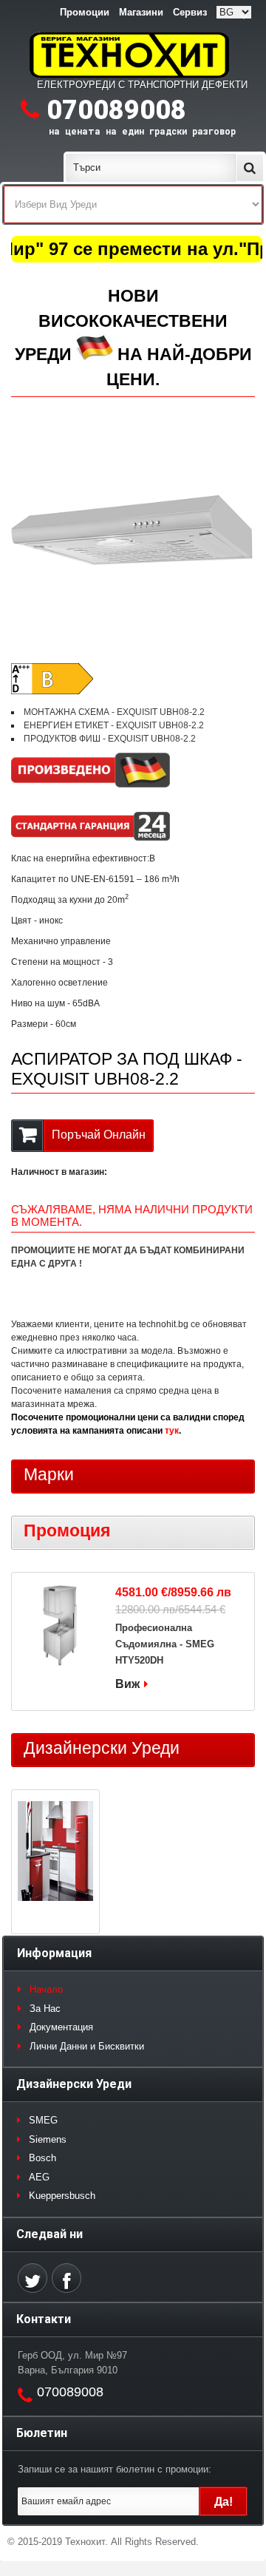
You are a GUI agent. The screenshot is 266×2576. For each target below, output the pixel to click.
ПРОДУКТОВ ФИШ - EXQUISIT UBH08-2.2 (110, 739)
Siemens (48, 2139)
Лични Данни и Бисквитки (87, 2046)
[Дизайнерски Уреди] (55, 1853)
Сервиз (190, 12)
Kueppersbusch (62, 2196)
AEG (39, 2177)
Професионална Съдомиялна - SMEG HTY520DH (165, 1644)
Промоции (85, 12)
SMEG (43, 2120)
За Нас (45, 2009)
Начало (46, 1989)
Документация (61, 2027)
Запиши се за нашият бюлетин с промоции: (115, 2469)
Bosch (42, 2158)
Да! (224, 2502)
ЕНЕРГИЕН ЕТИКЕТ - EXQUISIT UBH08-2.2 (114, 725)
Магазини (141, 12)
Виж (127, 1684)
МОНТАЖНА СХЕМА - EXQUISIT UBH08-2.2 (114, 712)
